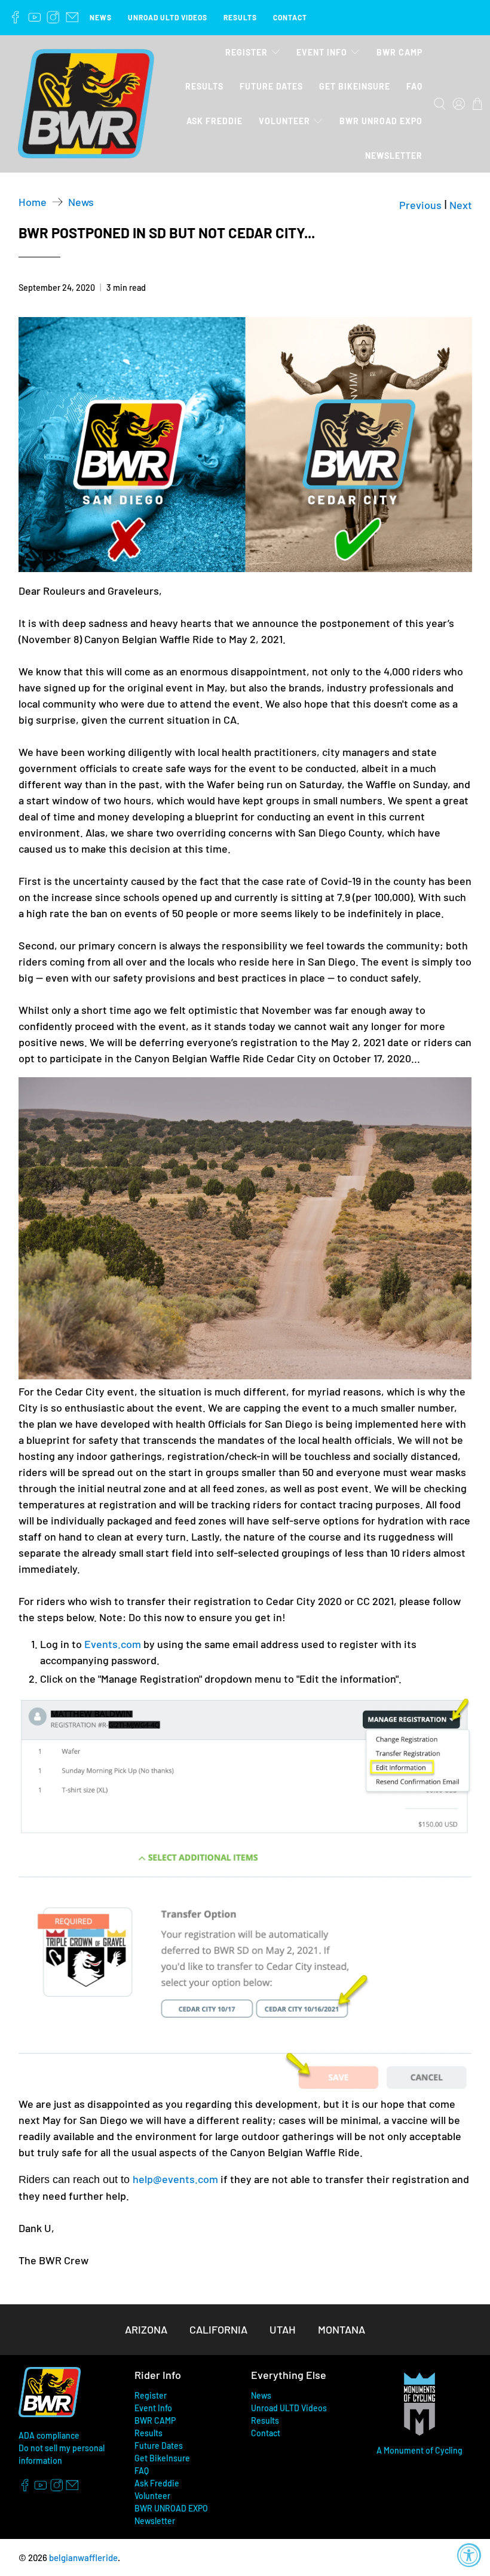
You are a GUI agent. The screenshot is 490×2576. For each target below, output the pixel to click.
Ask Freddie (215, 121)
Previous (420, 205)
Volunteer (284, 121)
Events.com (113, 1644)
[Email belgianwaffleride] (72, 17)
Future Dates (271, 86)
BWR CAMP (399, 52)
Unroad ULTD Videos (168, 17)
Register (246, 52)
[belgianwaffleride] (86, 104)
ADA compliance (49, 2435)
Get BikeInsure (355, 86)
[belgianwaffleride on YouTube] (35, 17)
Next (461, 205)
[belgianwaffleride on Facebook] (16, 17)
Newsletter (394, 156)
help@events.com (175, 2179)
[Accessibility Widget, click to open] (469, 2555)
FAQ (414, 86)
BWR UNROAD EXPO (381, 121)
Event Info (322, 52)
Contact (290, 17)
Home (33, 202)
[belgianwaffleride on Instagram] (53, 17)
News (101, 17)
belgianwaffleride (83, 2557)
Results (240, 17)
